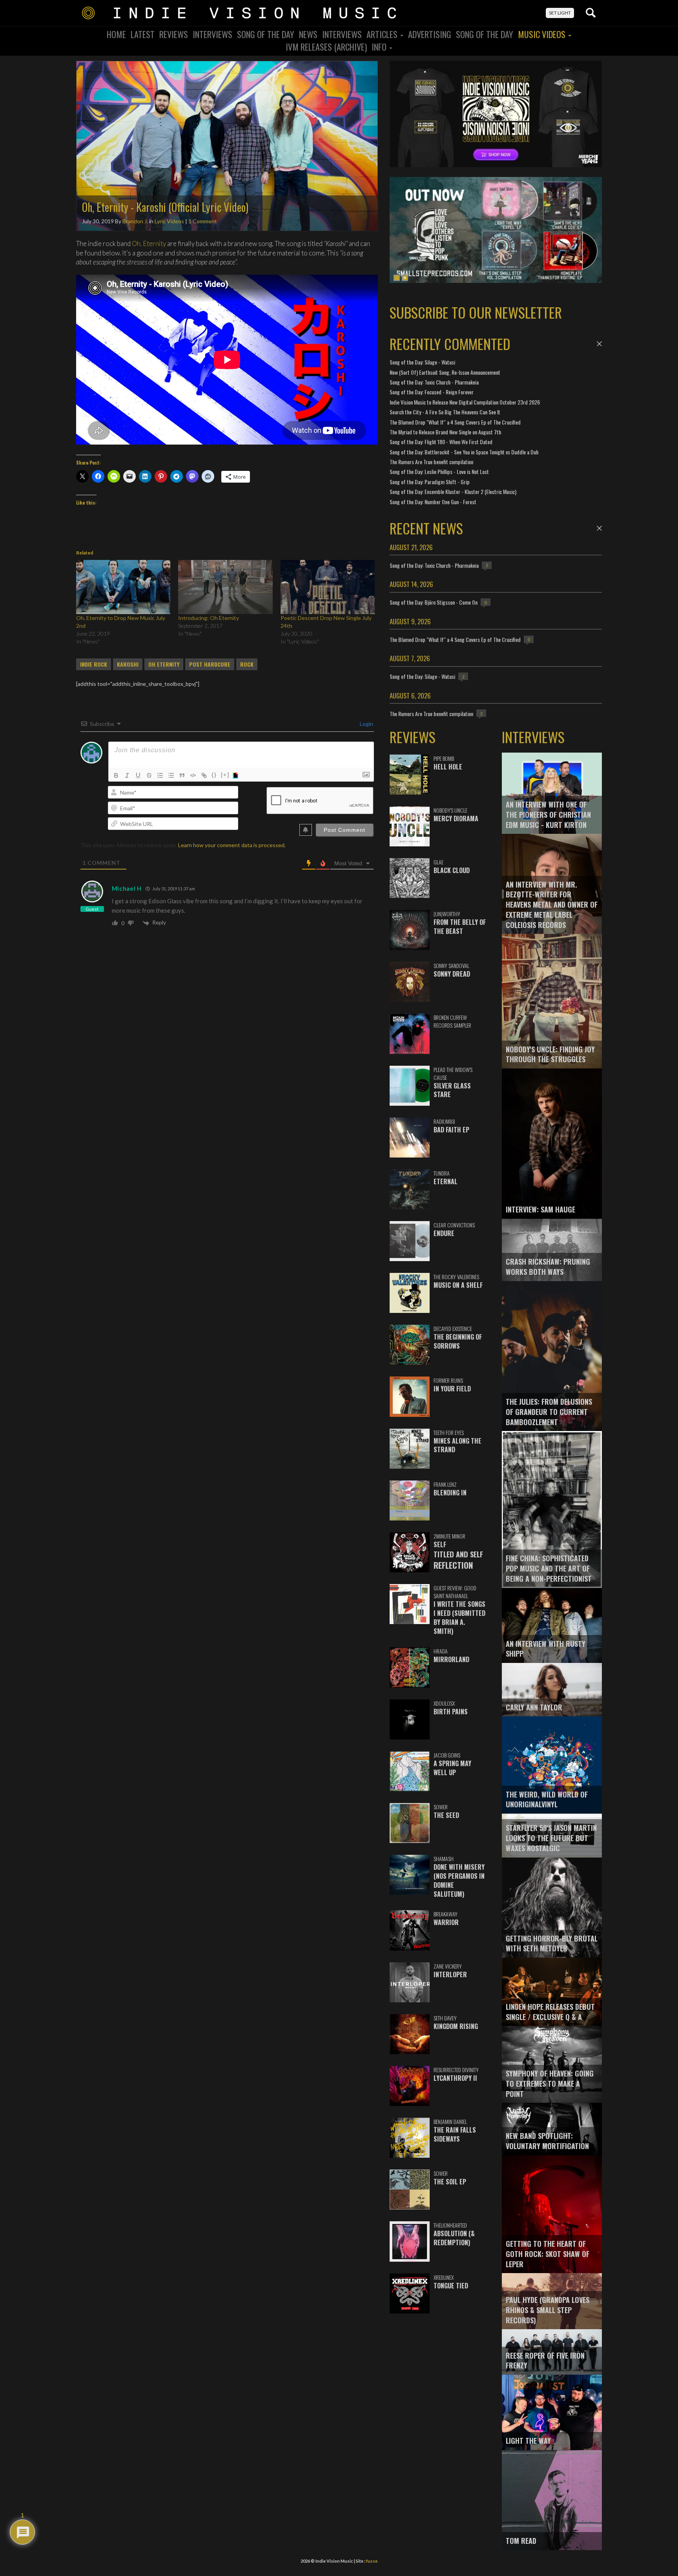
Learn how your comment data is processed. (232, 845)
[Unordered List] (171, 775)
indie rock (94, 664)
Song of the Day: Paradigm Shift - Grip (430, 482)
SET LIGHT (560, 13)
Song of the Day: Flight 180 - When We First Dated (441, 442)
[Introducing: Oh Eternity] (225, 587)
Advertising (430, 34)
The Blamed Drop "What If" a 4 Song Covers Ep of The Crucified (455, 422)
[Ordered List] (160, 775)
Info (380, 47)
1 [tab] (397, 278)
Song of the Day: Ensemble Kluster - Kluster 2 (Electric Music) (453, 491)
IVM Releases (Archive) (326, 47)
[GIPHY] (237, 775)
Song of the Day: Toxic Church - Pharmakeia (434, 382)
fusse (372, 2561)
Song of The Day (485, 34)
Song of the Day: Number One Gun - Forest (433, 502)
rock (247, 664)
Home (116, 34)
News (308, 34)
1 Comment (203, 221)
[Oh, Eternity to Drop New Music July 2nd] (123, 587)
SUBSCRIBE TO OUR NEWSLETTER (476, 312)
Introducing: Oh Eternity (209, 618)
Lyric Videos (169, 221)
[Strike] (149, 775)
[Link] (204, 775)
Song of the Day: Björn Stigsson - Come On (434, 602)
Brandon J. (135, 221)
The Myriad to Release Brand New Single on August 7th (445, 432)
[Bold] (116, 775)
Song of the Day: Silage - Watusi (422, 362)
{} (214, 775)
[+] (225, 775)
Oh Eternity (164, 664)
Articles (383, 34)
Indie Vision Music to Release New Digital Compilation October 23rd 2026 (465, 402)
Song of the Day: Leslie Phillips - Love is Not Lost (439, 471)
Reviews (174, 34)
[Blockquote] (182, 775)
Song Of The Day (266, 34)
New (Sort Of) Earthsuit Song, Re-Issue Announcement (445, 372)
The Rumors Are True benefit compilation (431, 462)
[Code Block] (193, 775)
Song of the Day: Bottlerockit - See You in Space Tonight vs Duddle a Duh (464, 452)
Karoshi (128, 664)
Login (366, 724)
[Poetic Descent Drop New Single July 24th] (328, 587)
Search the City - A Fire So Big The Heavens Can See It (445, 412)
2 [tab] (405, 278)
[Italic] (127, 775)
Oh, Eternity (149, 243)
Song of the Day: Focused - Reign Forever (432, 392)
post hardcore (210, 664)
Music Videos (543, 34)
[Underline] (138, 775)
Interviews (212, 34)
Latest (143, 34)
